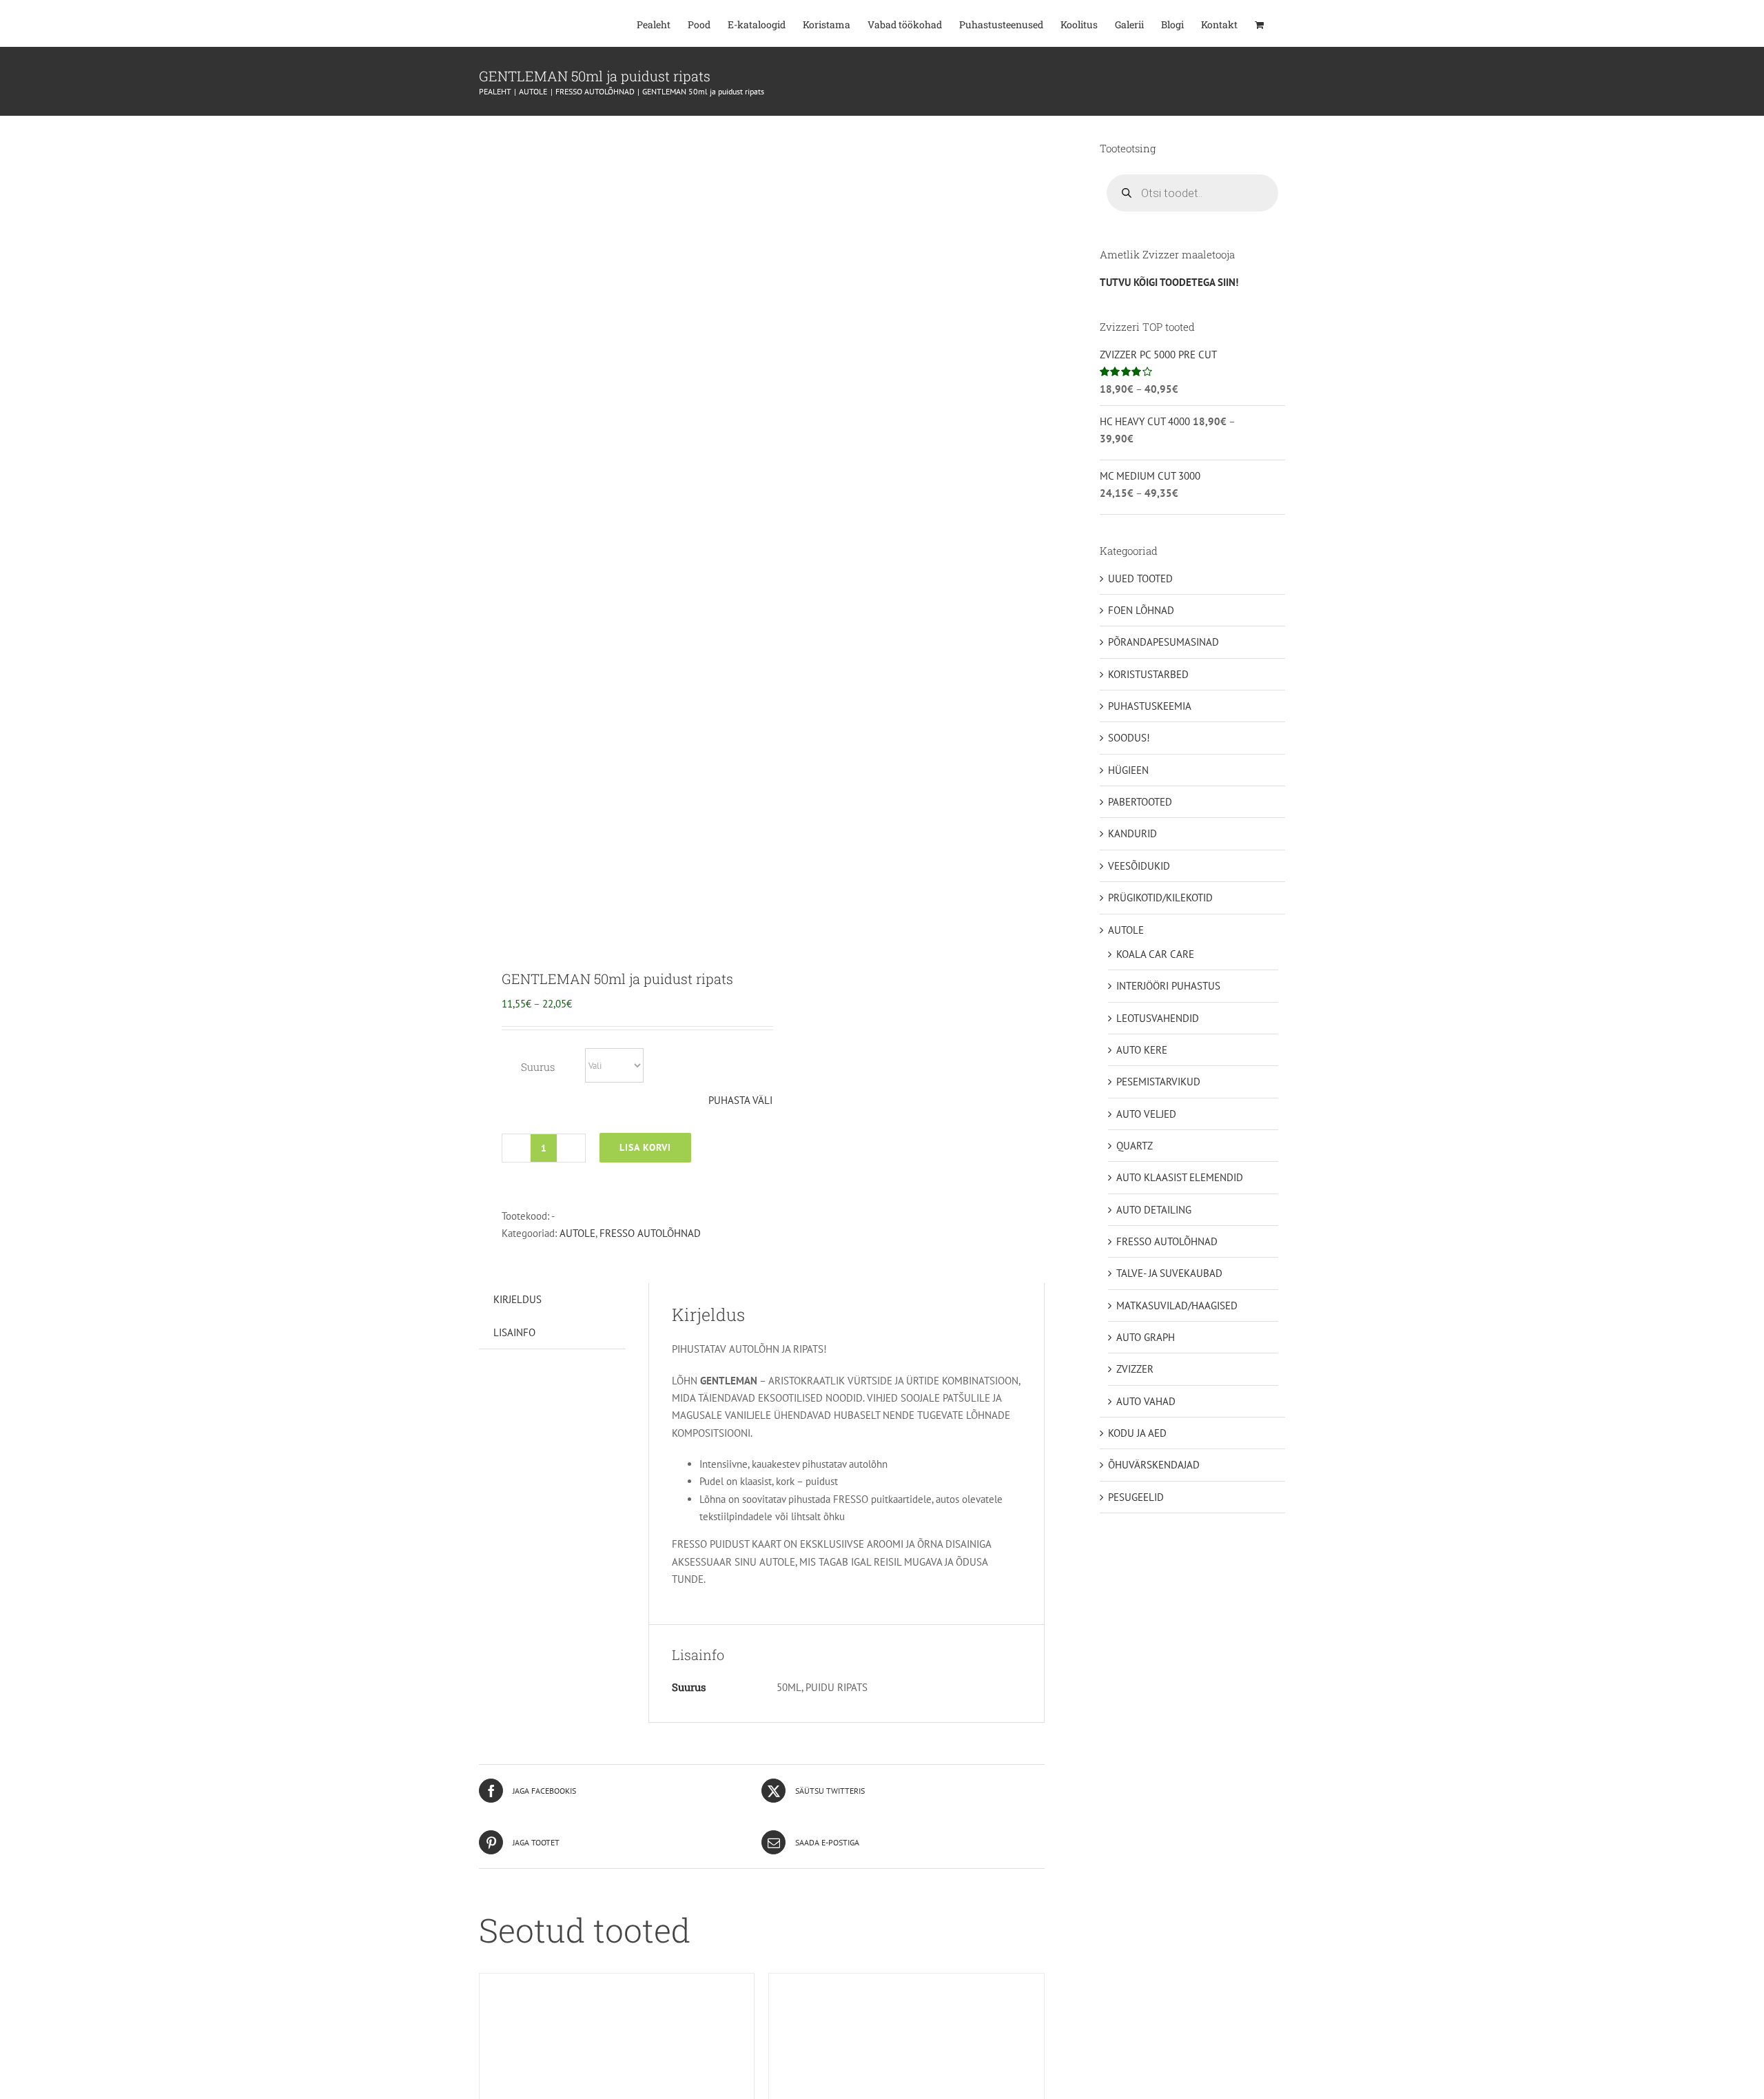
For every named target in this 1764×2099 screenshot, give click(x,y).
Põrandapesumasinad (1163, 642)
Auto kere (1142, 1050)
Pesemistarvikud (1158, 1082)
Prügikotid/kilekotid (1160, 898)
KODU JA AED (1137, 1433)
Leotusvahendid (1158, 1018)
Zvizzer (1135, 1369)
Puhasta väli (740, 1100)
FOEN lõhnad (1141, 610)
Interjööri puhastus (1168, 986)
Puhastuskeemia (1150, 706)
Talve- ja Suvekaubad (1169, 1273)
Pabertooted (1140, 802)
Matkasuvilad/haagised (1177, 1306)
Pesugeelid (1136, 1497)
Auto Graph (1146, 1337)
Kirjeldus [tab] (517, 1299)
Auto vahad (1146, 1401)
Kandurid (1132, 833)
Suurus (538, 1067)
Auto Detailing (1154, 1210)
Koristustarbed (1148, 674)
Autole (577, 1233)
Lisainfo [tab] (514, 1332)
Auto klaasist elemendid (1180, 1177)
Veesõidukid (1139, 866)
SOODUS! (1129, 738)
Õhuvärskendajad (1154, 1465)
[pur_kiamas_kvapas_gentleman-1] (615, 532)
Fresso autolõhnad (650, 1233)
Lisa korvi (645, 1147)
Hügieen (1128, 770)
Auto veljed (1146, 1114)
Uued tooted (1140, 578)
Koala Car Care (1155, 954)
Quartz (1135, 1146)
